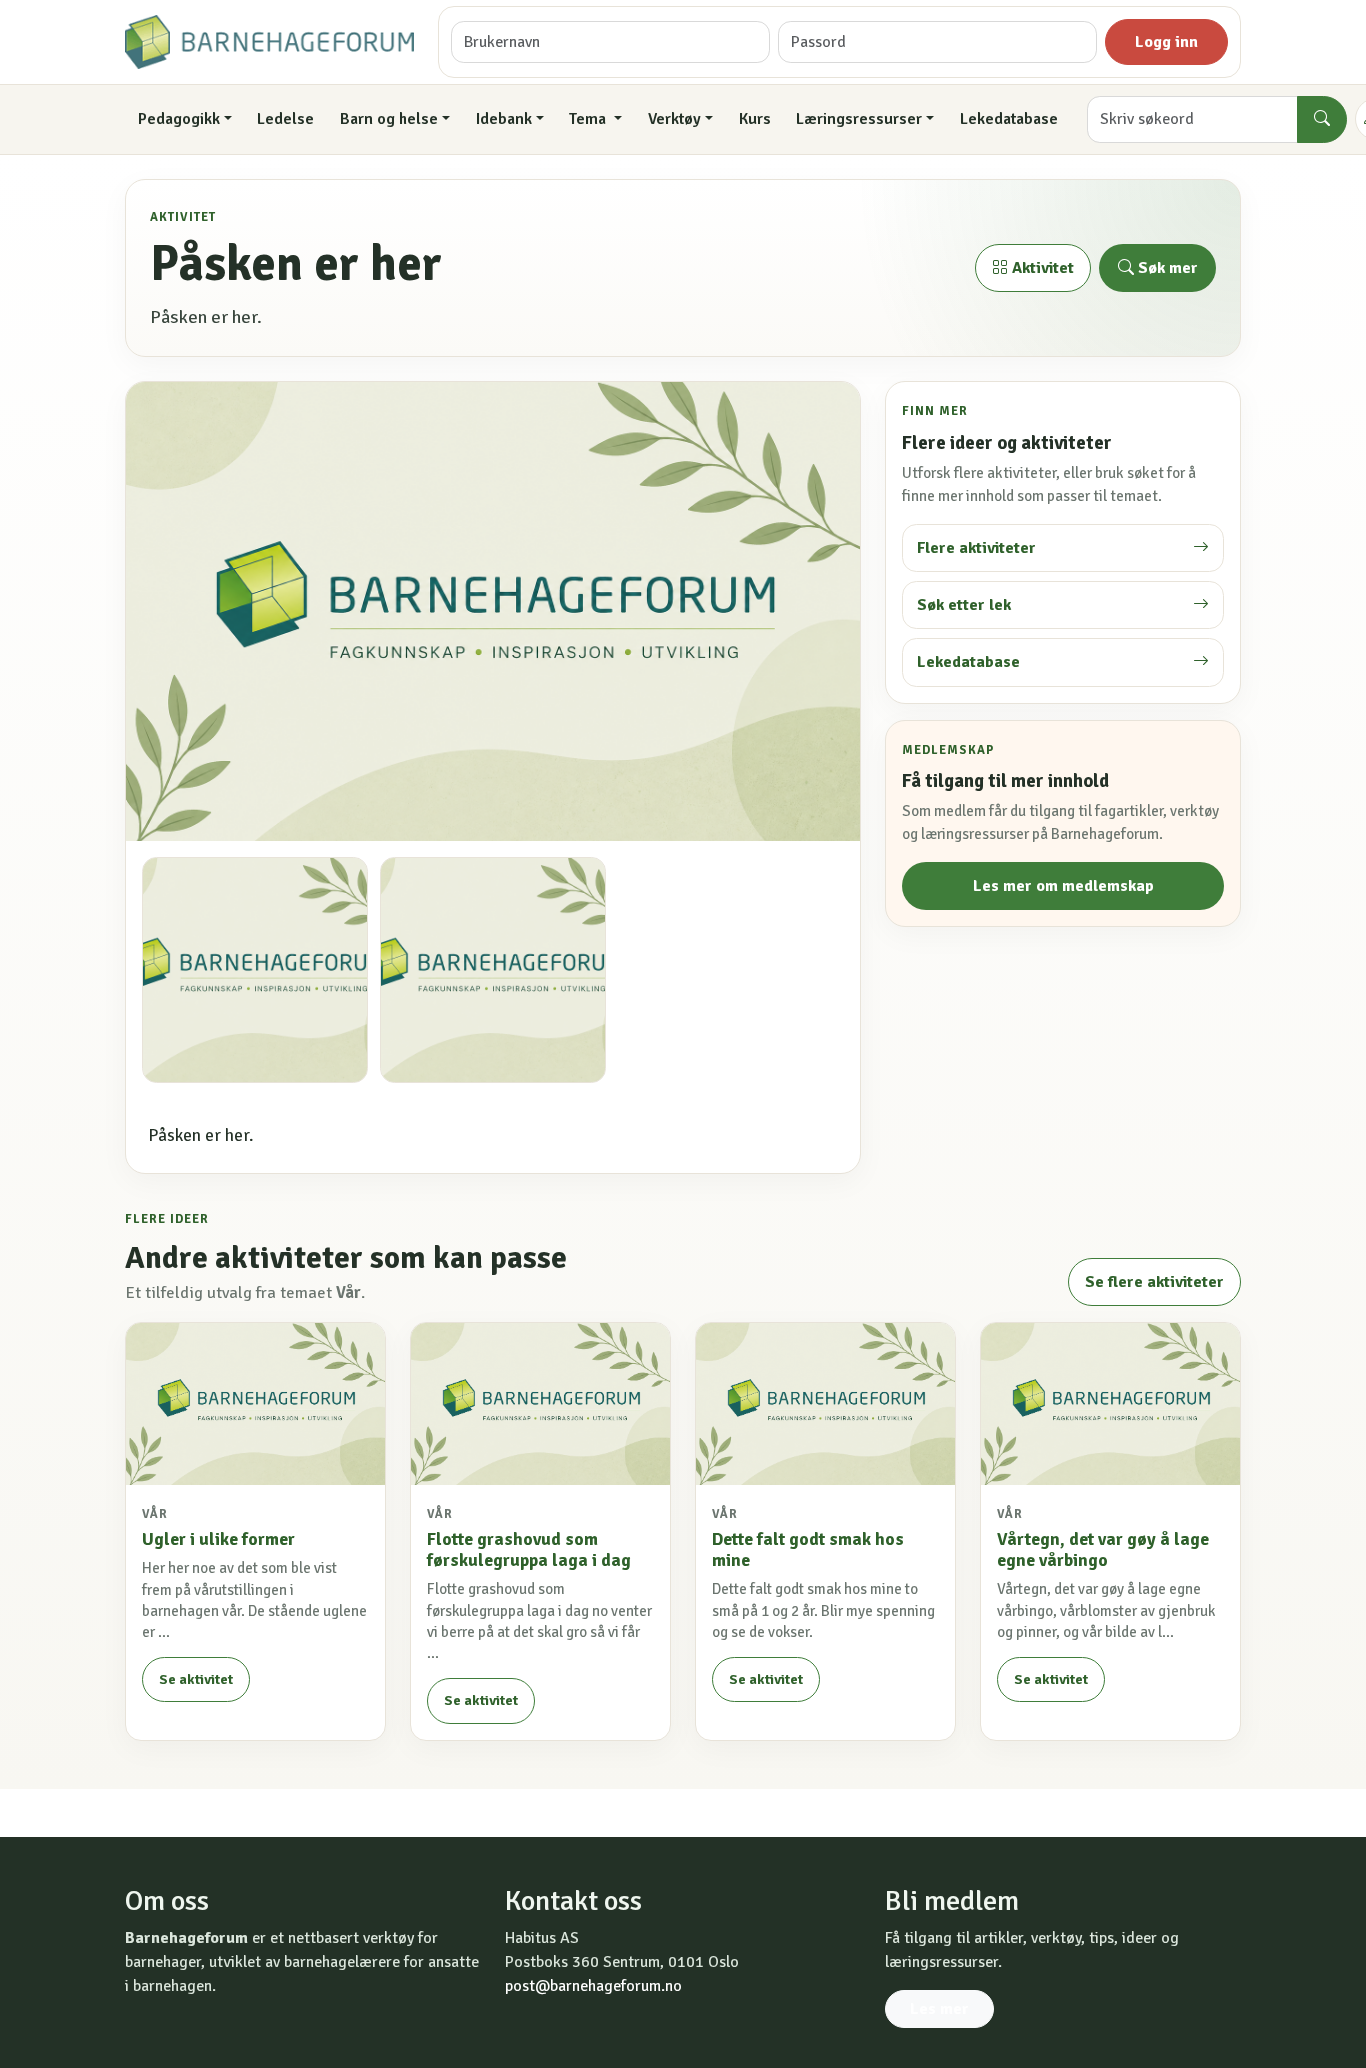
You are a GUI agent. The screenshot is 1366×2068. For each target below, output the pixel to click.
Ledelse (285, 119)
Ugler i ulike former (218, 1539)
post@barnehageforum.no (593, 1986)
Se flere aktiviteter (1154, 1282)
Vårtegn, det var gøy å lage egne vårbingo (1103, 1549)
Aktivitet (1041, 268)
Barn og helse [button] (389, 119)
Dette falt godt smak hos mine (808, 1549)
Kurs (755, 119)
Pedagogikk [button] (179, 119)
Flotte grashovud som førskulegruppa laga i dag (529, 1549)
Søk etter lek (964, 605)
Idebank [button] (504, 119)
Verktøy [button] (674, 119)
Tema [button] (589, 119)
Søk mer (1166, 268)
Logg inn (1166, 42)
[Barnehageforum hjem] (269, 42)
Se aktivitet (196, 1679)
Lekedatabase (1009, 119)
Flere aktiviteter (976, 548)
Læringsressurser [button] (859, 119)
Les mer (939, 2009)
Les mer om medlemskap (1063, 886)
